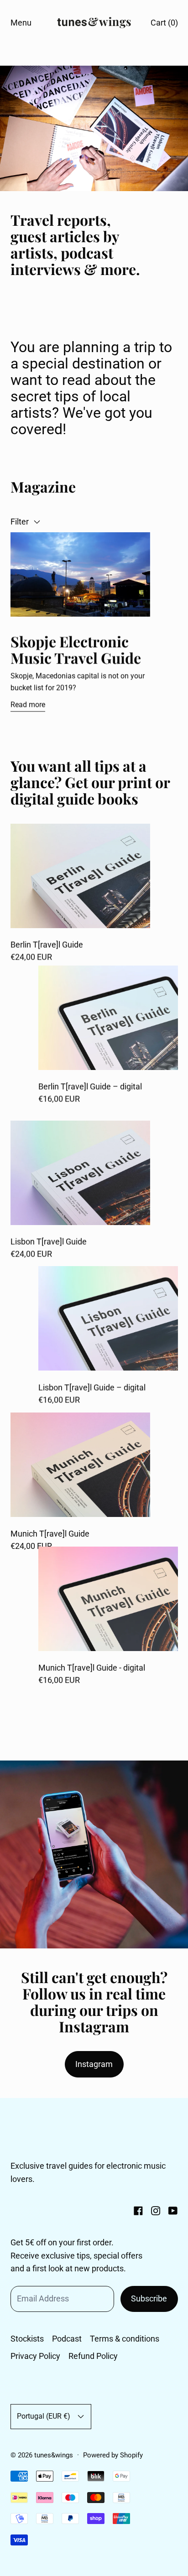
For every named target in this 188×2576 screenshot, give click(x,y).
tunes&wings (54, 2455)
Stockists (27, 2339)
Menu (21, 23)
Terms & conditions (125, 2339)
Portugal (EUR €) (44, 2416)
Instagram (94, 2064)
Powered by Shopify (113, 2455)
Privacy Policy (35, 2356)
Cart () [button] (164, 23)
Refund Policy (93, 2356)
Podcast (67, 2339)
